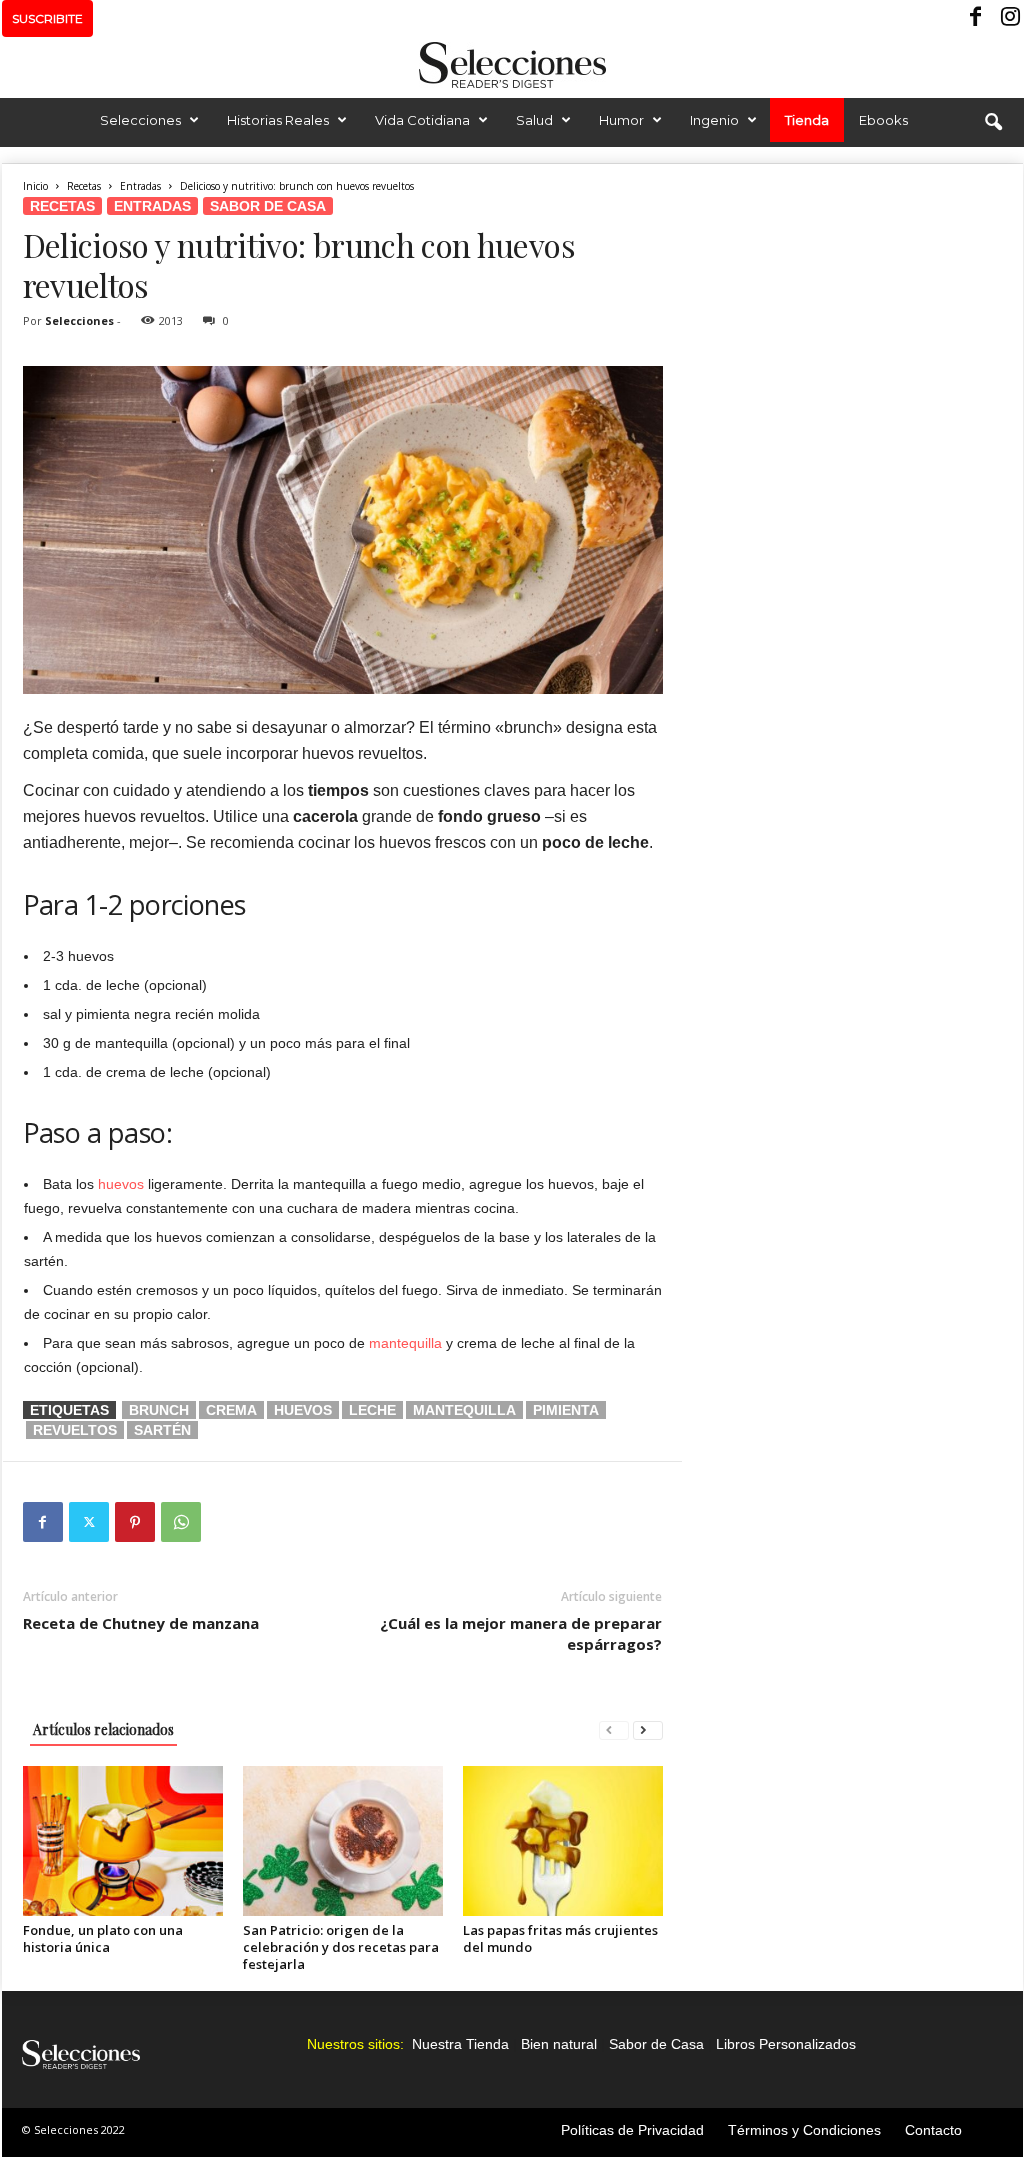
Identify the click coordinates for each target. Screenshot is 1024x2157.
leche (372, 1410)
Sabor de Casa (656, 2044)
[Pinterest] (135, 1522)
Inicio (35, 186)
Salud (534, 120)
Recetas (84, 186)
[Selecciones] (512, 65)
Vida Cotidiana (422, 120)
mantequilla (405, 1343)
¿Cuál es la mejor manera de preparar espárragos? (521, 1633)
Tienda (807, 120)
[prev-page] (614, 1729)
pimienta (566, 1410)
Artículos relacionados (103, 1729)
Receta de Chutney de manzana (141, 1623)
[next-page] (648, 1729)
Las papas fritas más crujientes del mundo (560, 1938)
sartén (162, 1430)
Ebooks (883, 120)
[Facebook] (977, 18)
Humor (621, 120)
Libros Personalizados (786, 2044)
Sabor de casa (268, 206)
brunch (159, 1410)
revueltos (75, 1430)
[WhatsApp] (181, 1522)
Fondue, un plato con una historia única (103, 1938)
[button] (993, 123)
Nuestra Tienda (460, 2044)
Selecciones (140, 120)
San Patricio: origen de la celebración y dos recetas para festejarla (341, 1947)
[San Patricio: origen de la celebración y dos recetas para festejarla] (343, 1841)
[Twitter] (89, 1522)
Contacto (933, 2130)
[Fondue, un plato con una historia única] (123, 1841)
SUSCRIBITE (47, 18)
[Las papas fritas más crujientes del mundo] (563, 1841)
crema (231, 1410)
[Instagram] (1008, 18)
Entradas (140, 186)
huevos (121, 1184)
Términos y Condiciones (804, 2130)
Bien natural (559, 2044)
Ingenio (714, 120)
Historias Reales (278, 120)
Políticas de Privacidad (632, 2130)
